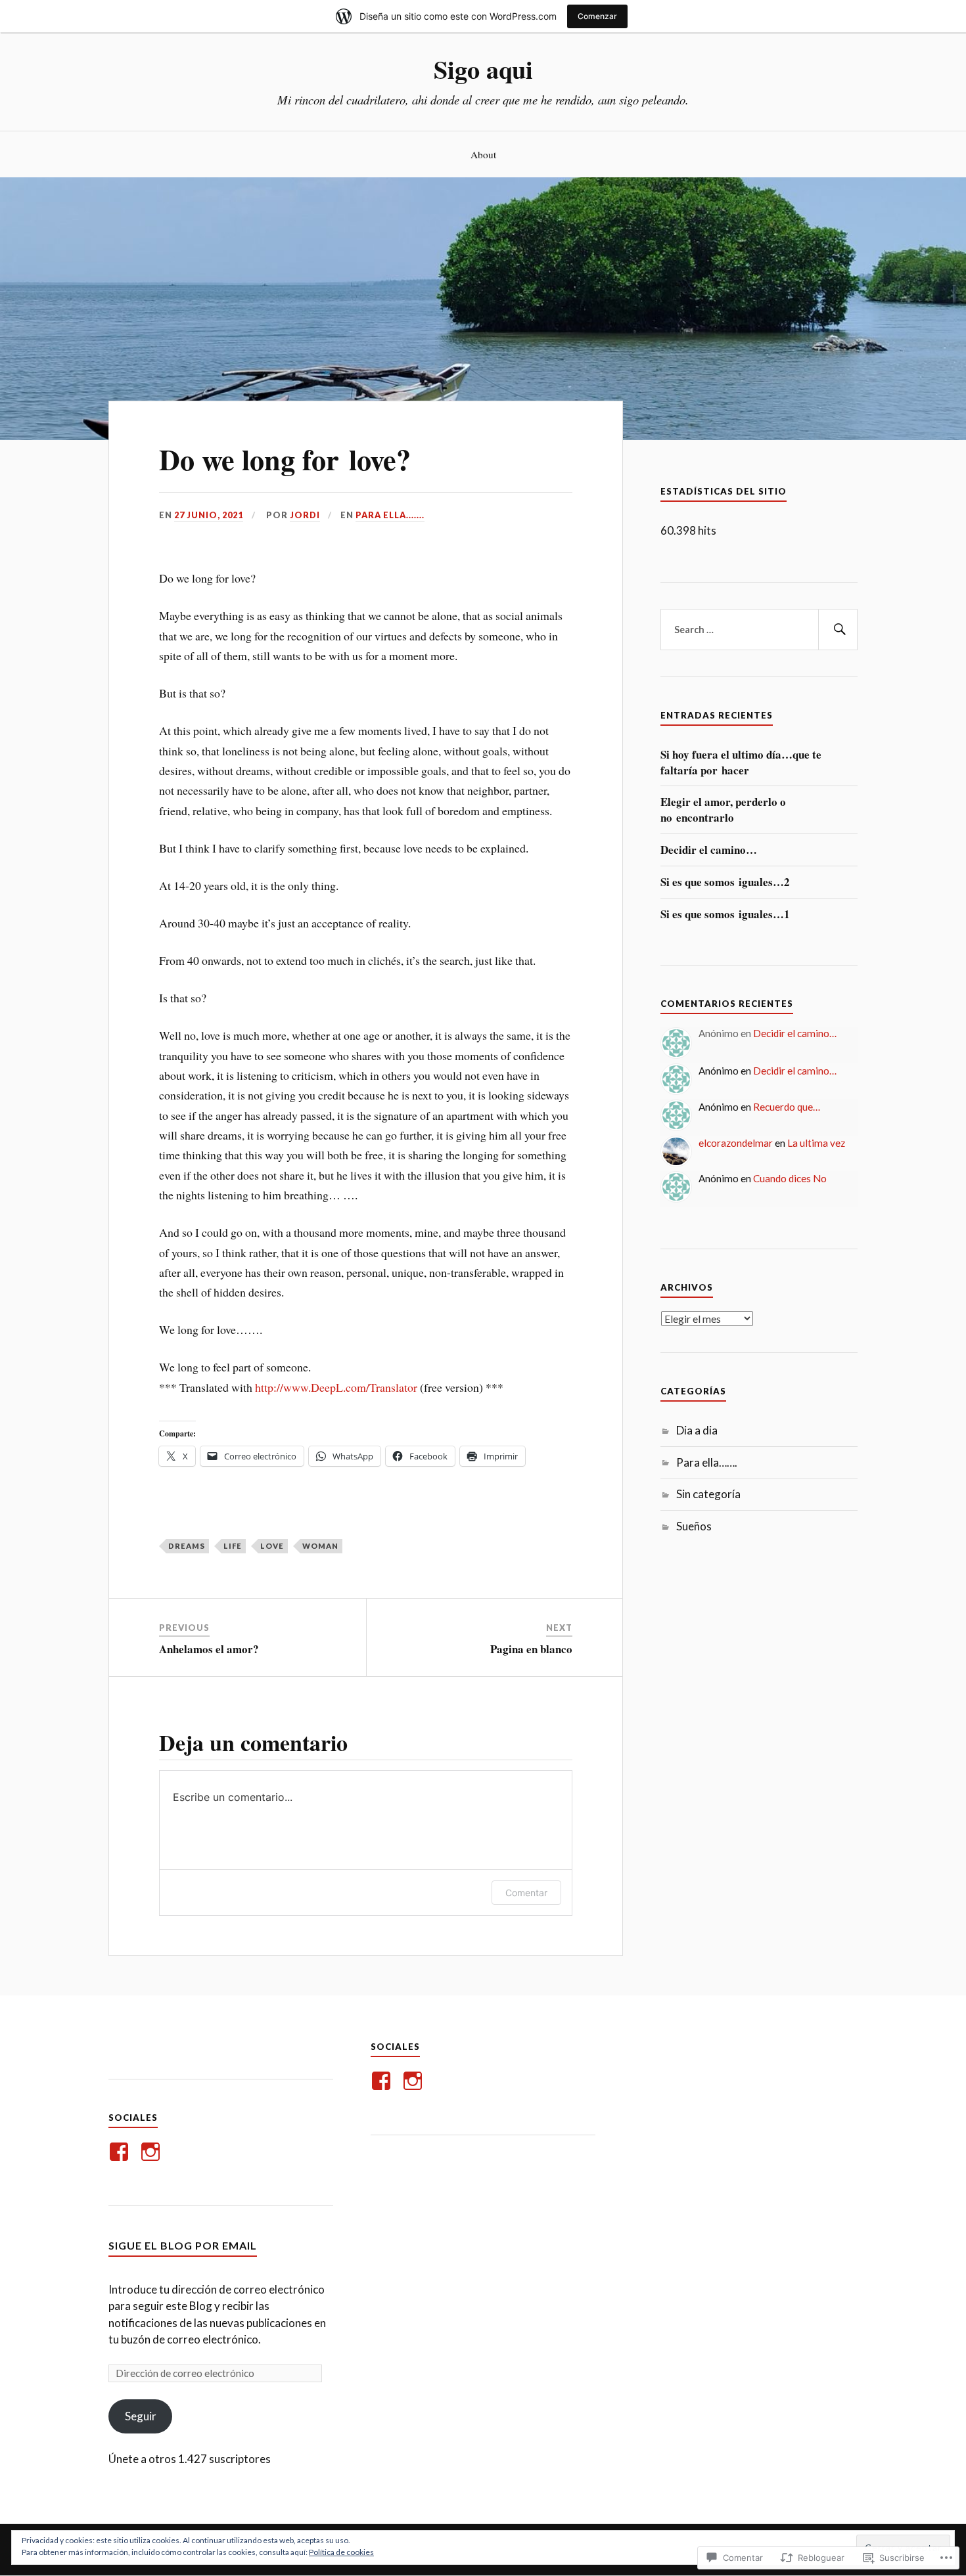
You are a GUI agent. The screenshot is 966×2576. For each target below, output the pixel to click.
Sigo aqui (483, 69)
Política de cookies (341, 2552)
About (483, 154)
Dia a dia (697, 1430)
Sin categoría (708, 1494)
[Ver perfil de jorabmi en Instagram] (153, 2152)
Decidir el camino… (709, 850)
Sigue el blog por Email (183, 2245)
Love (272, 1546)
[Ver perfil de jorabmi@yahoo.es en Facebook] (121, 2152)
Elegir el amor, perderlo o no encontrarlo (723, 810)
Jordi (305, 515)
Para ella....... (390, 515)
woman (320, 1546)
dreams (187, 1546)
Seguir (141, 2416)
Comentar (526, 1893)
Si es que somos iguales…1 (725, 914)
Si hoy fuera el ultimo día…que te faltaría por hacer (741, 763)
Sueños (694, 1526)
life (233, 1546)
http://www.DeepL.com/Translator (336, 1387)
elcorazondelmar (736, 1143)
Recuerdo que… (787, 1107)
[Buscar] (838, 630)
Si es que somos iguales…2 (725, 882)
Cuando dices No (790, 1178)
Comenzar (597, 16)
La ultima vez (816, 1143)
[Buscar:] (759, 630)
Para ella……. (707, 1462)
